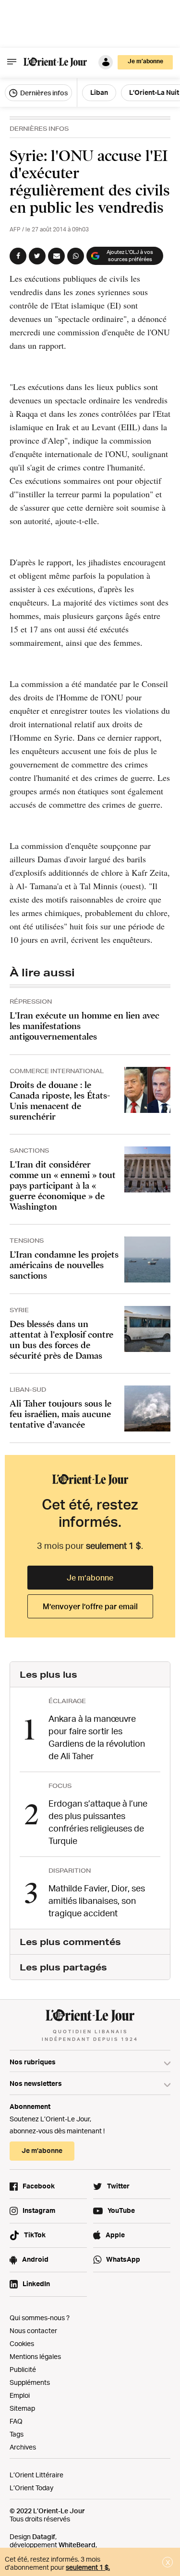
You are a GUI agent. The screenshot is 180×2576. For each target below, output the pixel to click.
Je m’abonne (90, 1578)
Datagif (44, 2536)
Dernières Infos (39, 129)
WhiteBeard (77, 2545)
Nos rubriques (33, 2062)
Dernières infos (43, 93)
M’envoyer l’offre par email (90, 1606)
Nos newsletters (36, 2083)
